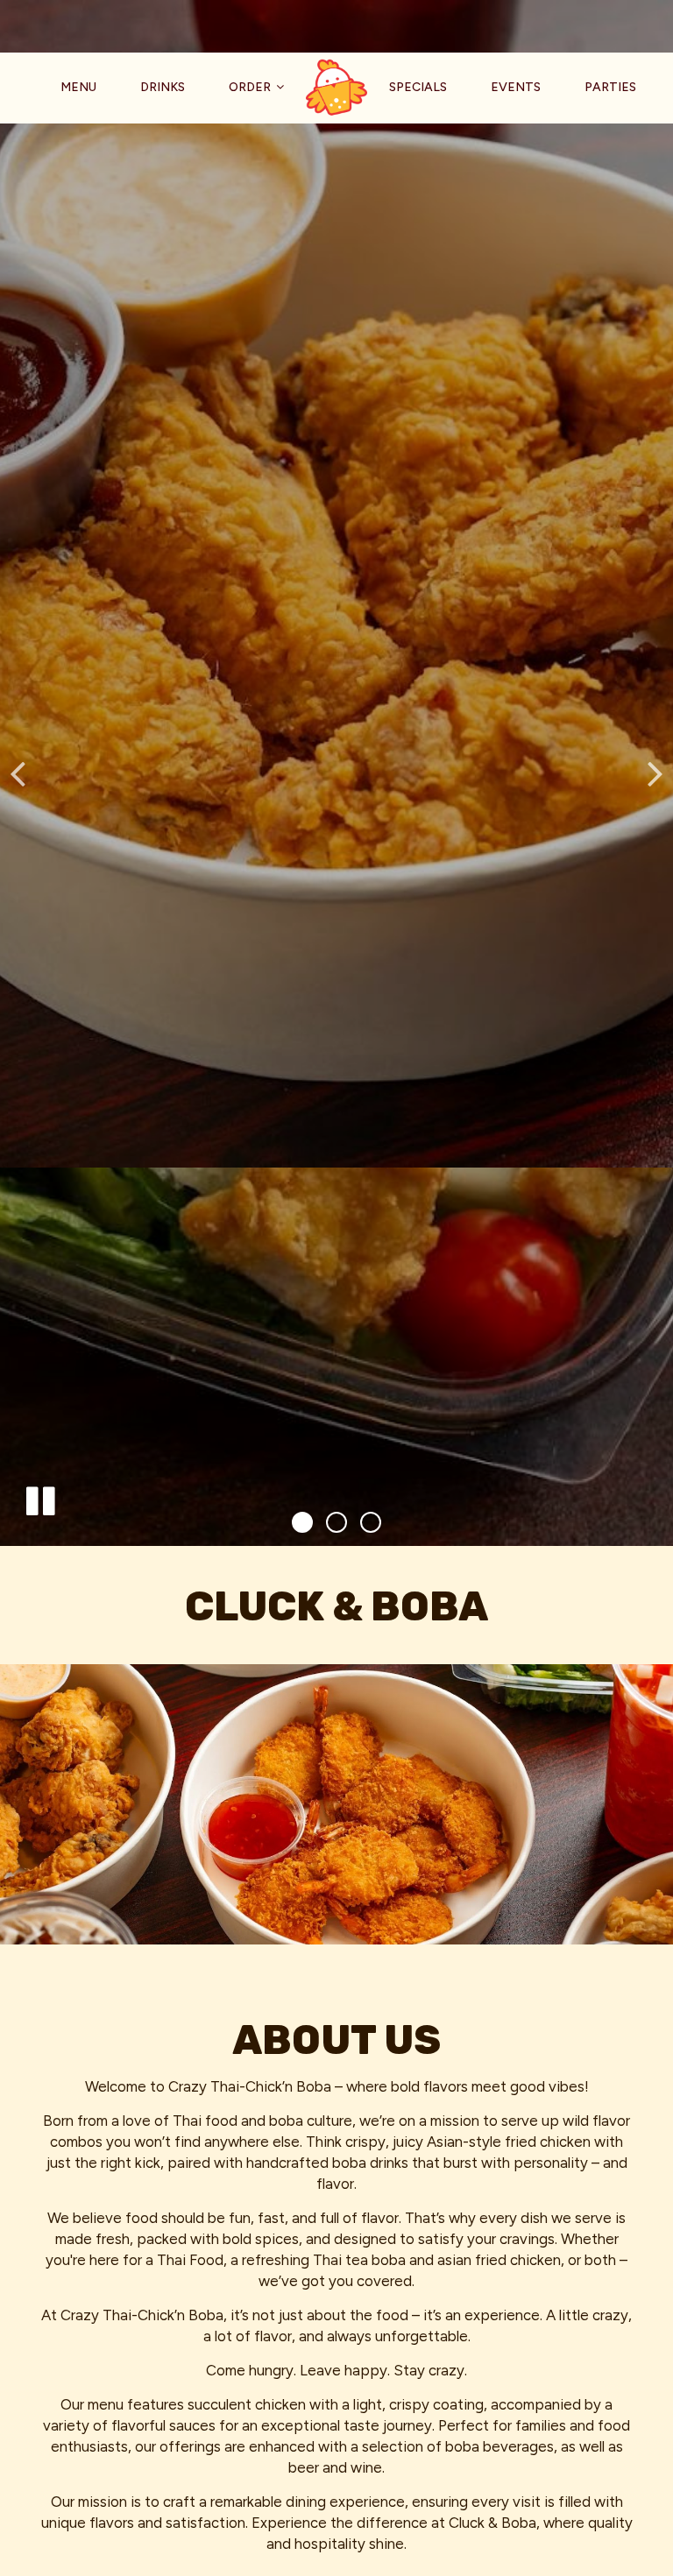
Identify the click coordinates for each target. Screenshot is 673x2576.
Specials (418, 87)
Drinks (163, 87)
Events (516, 87)
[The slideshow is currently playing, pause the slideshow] (39, 1498)
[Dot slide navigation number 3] (371, 1522)
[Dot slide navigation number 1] (302, 1522)
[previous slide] (18, 773)
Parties (610, 87)
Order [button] (251, 87)
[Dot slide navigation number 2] (336, 1522)
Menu (78, 87)
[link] (336, 88)
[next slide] (655, 773)
